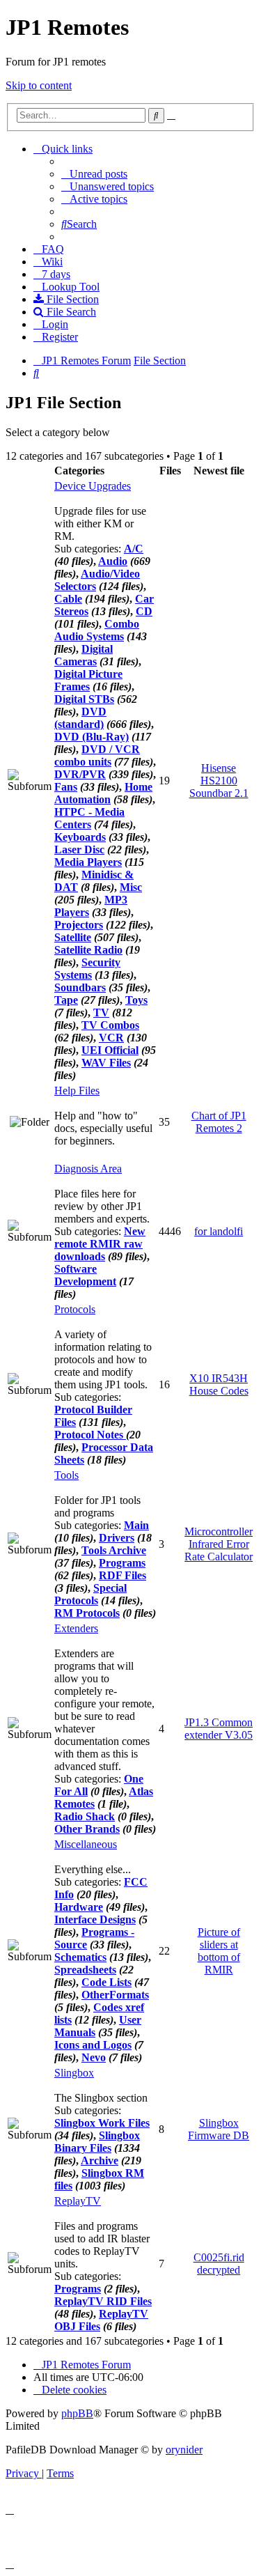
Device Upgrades (93, 486)
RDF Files (122, 1575)
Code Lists (106, 1982)
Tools (66, 1475)
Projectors (79, 925)
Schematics (80, 1957)
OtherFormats (115, 1995)
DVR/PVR (80, 774)
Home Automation (103, 793)
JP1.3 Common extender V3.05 (219, 1729)
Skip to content (39, 85)
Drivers (117, 1538)
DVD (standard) (80, 718)
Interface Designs (95, 1919)
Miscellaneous (86, 1844)
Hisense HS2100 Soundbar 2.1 (219, 781)
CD (144, 611)
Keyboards (80, 837)
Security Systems (87, 969)
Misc (131, 887)
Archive (100, 2160)
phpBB (77, 2413)
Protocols (75, 1309)
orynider (184, 2450)
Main (136, 1525)
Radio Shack (85, 1816)
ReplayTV (78, 2201)
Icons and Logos (93, 2045)
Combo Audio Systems (97, 630)
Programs (122, 1563)
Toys (136, 1000)
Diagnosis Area (88, 1169)
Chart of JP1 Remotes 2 (219, 1122)
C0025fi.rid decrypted (219, 2264)
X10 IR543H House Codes (219, 1384)
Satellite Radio (88, 950)
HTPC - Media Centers (89, 818)
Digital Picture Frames (88, 680)
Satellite (73, 937)
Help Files (77, 1091)
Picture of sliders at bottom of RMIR (219, 1951)
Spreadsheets (85, 1970)
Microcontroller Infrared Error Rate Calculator (219, 1544)
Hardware (79, 1907)
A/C (134, 549)
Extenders (76, 1628)
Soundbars (80, 987)
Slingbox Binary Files (97, 2142)
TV (101, 1012)
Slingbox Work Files (102, 2123)
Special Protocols (90, 1594)
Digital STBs (84, 699)
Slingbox (74, 2073)
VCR (111, 1038)
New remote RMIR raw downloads (100, 1244)
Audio (113, 561)
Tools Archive (114, 1550)
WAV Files (106, 1063)
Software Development (85, 1275)
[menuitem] (94, 174)
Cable (68, 599)
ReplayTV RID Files (103, 2301)
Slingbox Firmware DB (219, 2129)
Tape (66, 1000)
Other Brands (87, 1829)
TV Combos (110, 1025)
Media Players (88, 862)
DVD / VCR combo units (97, 755)
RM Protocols (87, 1613)
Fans (66, 787)
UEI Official (110, 1050)
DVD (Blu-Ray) (92, 737)
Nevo (94, 2057)
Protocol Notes (90, 1435)
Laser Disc (79, 849)
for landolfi (219, 1231)
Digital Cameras (84, 655)
